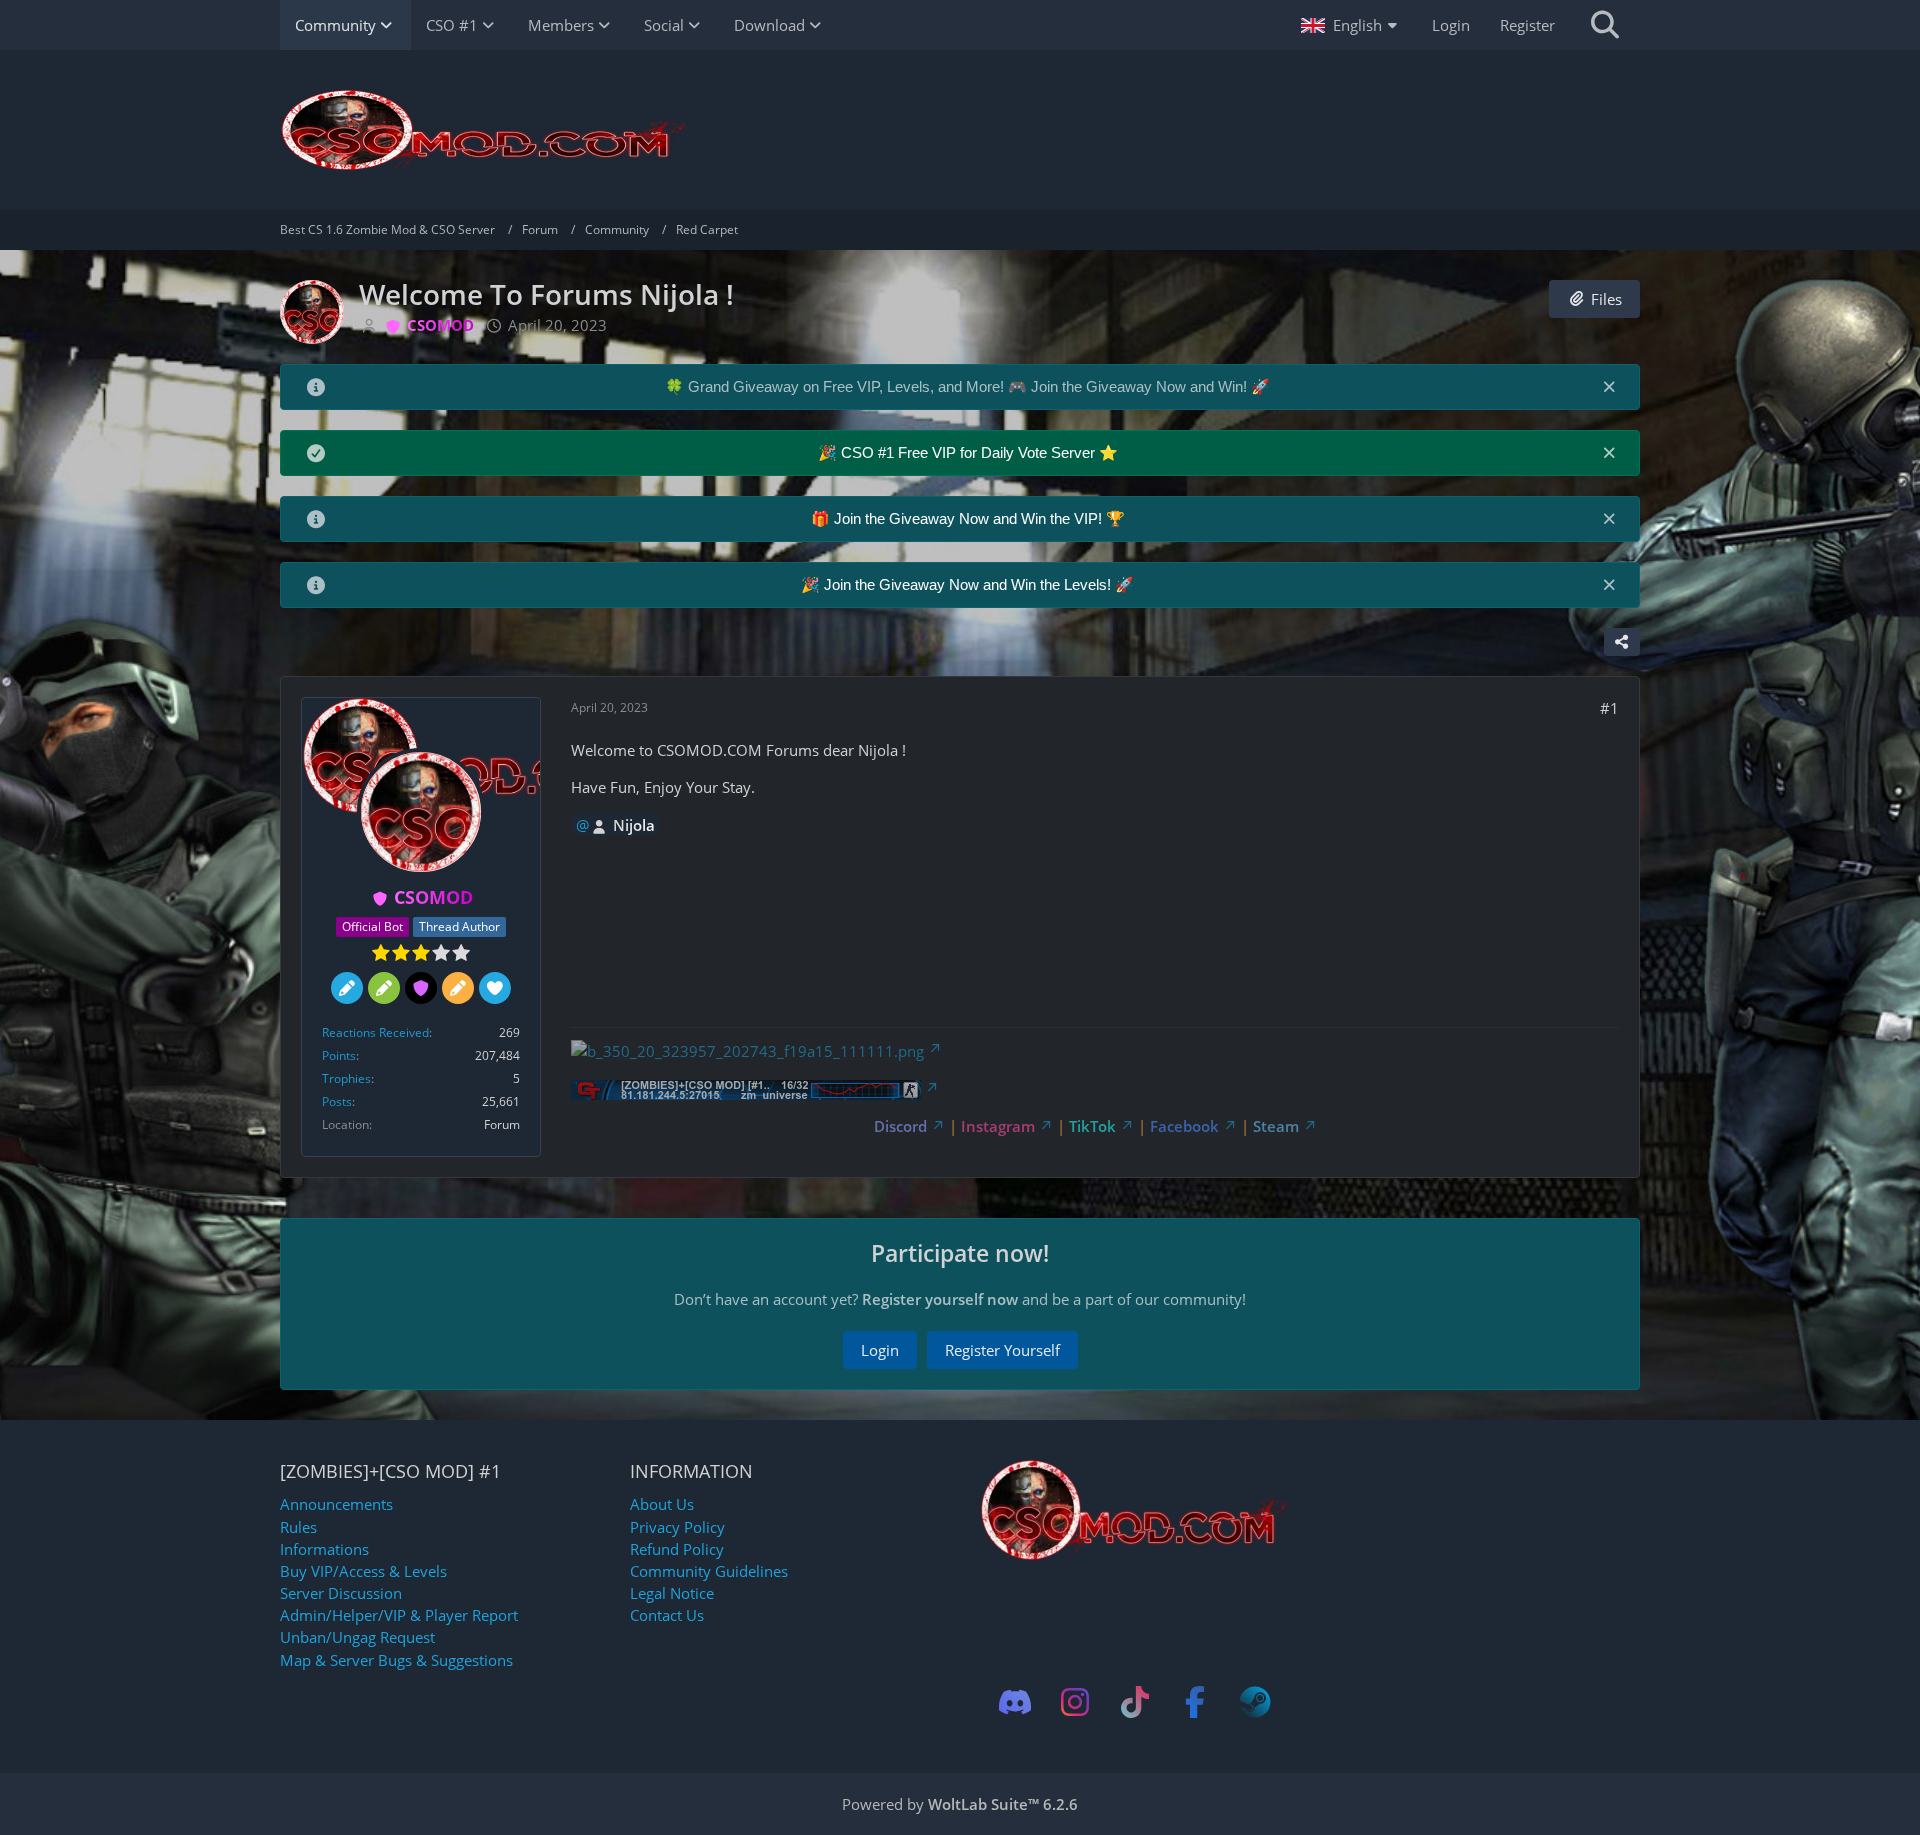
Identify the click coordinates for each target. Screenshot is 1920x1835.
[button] (1351, 25)
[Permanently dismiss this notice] (1609, 386)
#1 (1609, 708)
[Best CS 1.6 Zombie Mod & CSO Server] (960, 130)
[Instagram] (1075, 1702)
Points (339, 1055)
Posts (337, 1101)
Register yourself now (940, 1299)
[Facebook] (1195, 1702)
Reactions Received (375, 1032)
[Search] (1605, 25)
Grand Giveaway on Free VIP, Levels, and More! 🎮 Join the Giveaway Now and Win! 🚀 (979, 386)
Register (1527, 25)
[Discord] (1015, 1702)
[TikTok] (1135, 1702)
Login (1451, 25)
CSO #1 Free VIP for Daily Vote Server (970, 452)
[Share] (1622, 642)
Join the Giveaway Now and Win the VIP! (970, 518)
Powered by (960, 1804)
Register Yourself (1002, 1350)
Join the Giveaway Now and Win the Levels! (969, 584)
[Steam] (1255, 1702)
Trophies (346, 1078)
